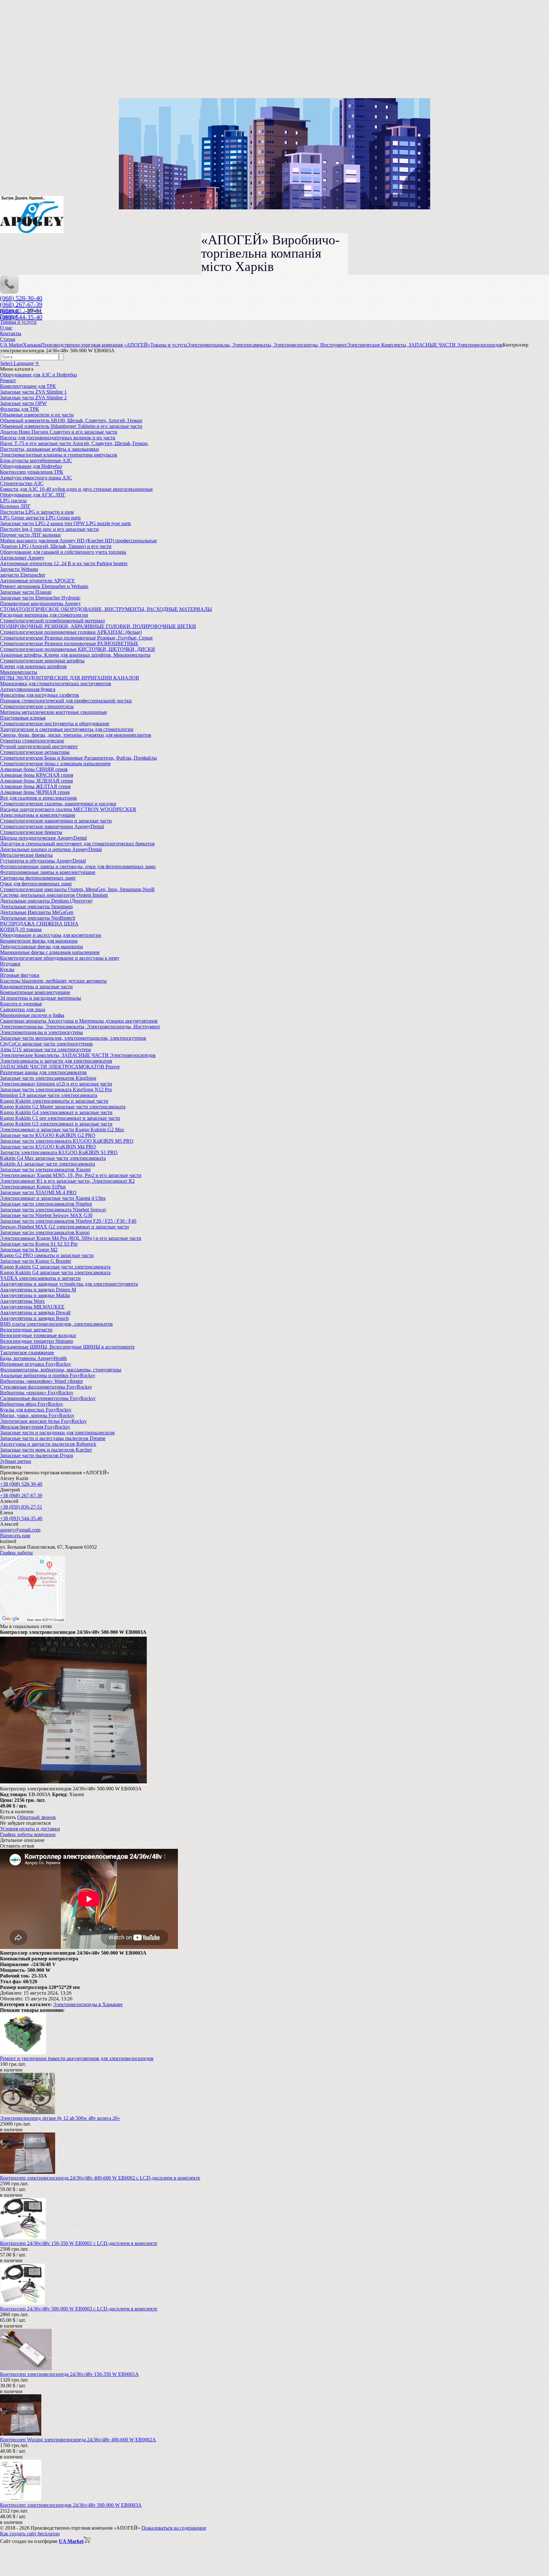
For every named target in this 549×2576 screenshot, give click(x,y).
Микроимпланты (19, 672)
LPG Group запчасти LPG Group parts (40, 518)
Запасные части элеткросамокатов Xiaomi (45, 1170)
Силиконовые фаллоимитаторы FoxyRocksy (48, 1398)
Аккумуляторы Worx (22, 1301)
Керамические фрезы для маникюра (39, 941)
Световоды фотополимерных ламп (38, 878)
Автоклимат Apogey (22, 558)
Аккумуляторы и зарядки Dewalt (35, 1312)
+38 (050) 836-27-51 (21, 1507)
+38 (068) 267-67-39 (21, 1495)
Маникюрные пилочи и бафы (32, 1015)
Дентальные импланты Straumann (36, 906)
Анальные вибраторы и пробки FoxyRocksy (48, 1375)
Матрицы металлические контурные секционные (54, 712)
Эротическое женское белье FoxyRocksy (43, 1421)
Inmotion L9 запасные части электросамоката (49, 1095)
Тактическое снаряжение (27, 1352)
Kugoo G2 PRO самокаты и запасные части (47, 1255)
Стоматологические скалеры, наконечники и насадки (58, 804)
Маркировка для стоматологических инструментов (56, 683)
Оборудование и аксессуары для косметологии (51, 935)
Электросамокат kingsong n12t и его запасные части (56, 1084)
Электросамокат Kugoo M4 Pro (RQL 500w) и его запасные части (71, 1238)
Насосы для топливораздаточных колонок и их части (58, 438)
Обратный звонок (37, 1817)
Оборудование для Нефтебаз (31, 466)
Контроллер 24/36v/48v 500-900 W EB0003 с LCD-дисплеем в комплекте (79, 2309)
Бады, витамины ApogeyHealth (33, 1358)
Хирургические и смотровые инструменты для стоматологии (67, 729)
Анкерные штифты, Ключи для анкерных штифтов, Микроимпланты (75, 655)
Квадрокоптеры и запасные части (36, 987)
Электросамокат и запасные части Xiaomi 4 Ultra (53, 1198)
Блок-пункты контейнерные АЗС (36, 460)
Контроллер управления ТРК (32, 472)
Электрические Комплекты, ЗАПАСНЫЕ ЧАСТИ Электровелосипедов (78, 1055)
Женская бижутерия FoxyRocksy (35, 1427)
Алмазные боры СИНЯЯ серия (34, 769)
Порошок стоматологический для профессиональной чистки (66, 701)
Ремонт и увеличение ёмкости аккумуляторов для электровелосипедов (77, 2058)
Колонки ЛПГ (15, 506)
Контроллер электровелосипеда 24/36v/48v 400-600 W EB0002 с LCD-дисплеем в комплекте (100, 2178)
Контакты (11, 333)
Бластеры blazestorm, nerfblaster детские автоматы (53, 981)
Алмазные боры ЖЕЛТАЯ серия (35, 786)
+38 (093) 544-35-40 (21, 1518)
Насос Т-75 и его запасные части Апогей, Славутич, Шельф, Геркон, (74, 443)
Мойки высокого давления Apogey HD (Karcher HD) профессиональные (78, 541)
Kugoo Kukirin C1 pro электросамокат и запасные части (60, 1118)
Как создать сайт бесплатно (30, 2534)
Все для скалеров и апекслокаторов (38, 798)
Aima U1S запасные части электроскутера (45, 1049)
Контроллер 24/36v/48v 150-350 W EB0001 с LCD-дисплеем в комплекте (79, 2243)
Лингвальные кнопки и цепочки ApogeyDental (51, 849)
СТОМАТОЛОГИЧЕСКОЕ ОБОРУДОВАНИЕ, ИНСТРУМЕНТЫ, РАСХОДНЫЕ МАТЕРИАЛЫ (106, 609)
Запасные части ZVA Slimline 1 (33, 392)
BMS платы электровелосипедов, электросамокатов (56, 1324)
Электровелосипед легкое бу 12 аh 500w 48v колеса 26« (60, 2118)
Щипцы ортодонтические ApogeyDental (43, 838)
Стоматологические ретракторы (35, 752)
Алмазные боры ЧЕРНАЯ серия (35, 792)
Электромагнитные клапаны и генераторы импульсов (59, 455)
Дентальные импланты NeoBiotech (38, 918)
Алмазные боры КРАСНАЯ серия (37, 775)
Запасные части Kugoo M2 (29, 1250)
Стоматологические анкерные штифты (42, 661)
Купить (8, 1817)
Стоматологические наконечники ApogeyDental (52, 826)
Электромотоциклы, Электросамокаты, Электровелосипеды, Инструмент (80, 1027)
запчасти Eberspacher (23, 575)
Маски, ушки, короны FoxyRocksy (37, 1415)
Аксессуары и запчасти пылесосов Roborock (48, 1444)
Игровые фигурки (20, 975)
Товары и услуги (18, 322)
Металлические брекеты (26, 855)
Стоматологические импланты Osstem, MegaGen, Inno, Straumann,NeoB (77, 889)
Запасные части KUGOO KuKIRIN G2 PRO (48, 1135)
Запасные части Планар (26, 592)
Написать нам (15, 1535)
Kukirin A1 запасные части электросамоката (47, 1164)
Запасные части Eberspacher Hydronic (40, 598)
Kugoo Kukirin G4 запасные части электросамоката (55, 1272)
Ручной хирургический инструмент (39, 746)
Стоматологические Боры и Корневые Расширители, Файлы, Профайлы (78, 758)
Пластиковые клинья (23, 718)
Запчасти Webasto (19, 569)
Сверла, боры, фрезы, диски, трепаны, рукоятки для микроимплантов (76, 735)
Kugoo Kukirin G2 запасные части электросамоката (55, 1267)
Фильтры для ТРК (20, 409)
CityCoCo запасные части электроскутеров (46, 1044)
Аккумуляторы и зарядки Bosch (34, 1318)
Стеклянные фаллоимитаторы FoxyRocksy (46, 1387)
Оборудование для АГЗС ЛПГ (33, 495)
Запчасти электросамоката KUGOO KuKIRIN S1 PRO (59, 1152)
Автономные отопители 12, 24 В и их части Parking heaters (64, 563)
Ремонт (8, 380)
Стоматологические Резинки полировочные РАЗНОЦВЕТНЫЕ (69, 643)
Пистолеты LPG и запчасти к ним (37, 512)
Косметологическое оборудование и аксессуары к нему (60, 958)
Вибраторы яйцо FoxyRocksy (32, 1404)
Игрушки (10, 964)
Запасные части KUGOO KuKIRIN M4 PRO (48, 1147)
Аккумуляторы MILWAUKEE (32, 1307)
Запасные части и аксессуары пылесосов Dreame (53, 1438)
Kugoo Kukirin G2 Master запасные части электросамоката (63, 1107)
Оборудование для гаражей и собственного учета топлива (63, 552)
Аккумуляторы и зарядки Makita (35, 1295)
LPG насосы (13, 500)
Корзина (10, 311)
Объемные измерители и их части (37, 415)
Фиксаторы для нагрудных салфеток (40, 695)
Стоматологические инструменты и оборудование (55, 723)
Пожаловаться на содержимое (174, 2528)
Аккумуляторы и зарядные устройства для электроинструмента (69, 1284)
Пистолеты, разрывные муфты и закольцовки (49, 449)
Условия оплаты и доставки (30, 1829)
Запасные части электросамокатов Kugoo (45, 1232)
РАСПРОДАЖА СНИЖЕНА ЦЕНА (39, 924)
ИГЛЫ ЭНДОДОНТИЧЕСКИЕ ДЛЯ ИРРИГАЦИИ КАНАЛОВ (70, 678)
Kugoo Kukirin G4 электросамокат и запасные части (56, 1112)
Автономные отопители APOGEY (37, 581)
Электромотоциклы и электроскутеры (41, 1032)
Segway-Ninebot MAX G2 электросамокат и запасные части (64, 1227)
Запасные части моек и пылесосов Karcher (46, 1450)
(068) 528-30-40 (21, 298)
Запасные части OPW (23, 403)
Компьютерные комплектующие (35, 992)
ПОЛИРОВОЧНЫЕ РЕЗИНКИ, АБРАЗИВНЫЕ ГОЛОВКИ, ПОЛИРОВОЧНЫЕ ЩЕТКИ (98, 626)
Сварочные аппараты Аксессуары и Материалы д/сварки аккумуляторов (79, 1021)
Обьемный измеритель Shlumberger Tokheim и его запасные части (71, 426)
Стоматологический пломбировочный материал (52, 621)
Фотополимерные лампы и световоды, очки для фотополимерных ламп (78, 866)
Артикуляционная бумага (28, 689)
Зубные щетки (16, 1461)
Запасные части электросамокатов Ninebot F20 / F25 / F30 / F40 (68, 1221)
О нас (6, 328)
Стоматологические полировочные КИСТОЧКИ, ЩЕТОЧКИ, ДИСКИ (78, 649)
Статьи (8, 339)
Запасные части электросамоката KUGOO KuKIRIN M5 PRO (67, 1141)
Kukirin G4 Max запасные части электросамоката (53, 1158)
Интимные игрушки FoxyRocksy (36, 1364)
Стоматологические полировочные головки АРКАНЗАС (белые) (71, 632)
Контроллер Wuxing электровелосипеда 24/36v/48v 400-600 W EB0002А (78, 2440)
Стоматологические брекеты (31, 832)
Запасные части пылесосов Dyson (37, 1455)
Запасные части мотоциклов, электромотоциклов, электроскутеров (73, 1038)
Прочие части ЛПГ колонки (30, 535)
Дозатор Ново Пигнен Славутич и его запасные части (59, 432)
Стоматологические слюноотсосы (37, 706)
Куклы (7, 969)
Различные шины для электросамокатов (43, 1072)
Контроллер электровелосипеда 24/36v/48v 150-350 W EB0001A (69, 2374)
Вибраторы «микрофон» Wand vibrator (41, 1381)
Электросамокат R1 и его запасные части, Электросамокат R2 (67, 1181)
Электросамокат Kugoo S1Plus (33, 1187)
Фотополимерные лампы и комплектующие (48, 872)
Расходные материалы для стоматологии (44, 615)
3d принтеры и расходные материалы (41, 998)
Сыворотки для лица (23, 1009)
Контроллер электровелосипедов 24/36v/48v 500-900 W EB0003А (71, 2505)
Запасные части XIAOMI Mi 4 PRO (38, 1192)
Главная (9, 316)
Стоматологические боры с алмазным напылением (55, 764)
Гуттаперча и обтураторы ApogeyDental (43, 861)
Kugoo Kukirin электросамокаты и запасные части (54, 1101)
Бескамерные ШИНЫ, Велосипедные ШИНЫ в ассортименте (67, 1347)
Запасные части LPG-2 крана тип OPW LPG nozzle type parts (65, 523)
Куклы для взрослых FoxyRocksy (36, 1410)
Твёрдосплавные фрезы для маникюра (41, 947)
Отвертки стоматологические (32, 741)
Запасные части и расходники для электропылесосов (57, 1433)
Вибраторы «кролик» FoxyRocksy (37, 1393)
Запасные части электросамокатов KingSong (48, 1078)
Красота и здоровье (21, 1004)
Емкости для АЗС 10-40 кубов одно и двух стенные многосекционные (76, 489)
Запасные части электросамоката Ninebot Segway (53, 1210)
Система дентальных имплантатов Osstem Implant (54, 895)
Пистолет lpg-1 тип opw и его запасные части (49, 529)
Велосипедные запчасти (26, 1330)
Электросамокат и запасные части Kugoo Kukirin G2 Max (62, 1129)
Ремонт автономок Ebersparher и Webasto (44, 586)
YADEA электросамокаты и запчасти (40, 1278)
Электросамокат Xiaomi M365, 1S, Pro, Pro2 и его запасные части (71, 1175)
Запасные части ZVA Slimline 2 (33, 398)
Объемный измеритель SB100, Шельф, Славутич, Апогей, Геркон (71, 420)
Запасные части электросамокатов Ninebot (46, 1204)
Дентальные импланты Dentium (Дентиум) (46, 901)
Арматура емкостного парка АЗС (36, 478)
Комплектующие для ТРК (28, 386)
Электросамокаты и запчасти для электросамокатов (56, 1061)
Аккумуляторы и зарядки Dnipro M (38, 1290)
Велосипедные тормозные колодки (38, 1335)
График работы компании (28, 1834)
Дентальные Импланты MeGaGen (37, 912)
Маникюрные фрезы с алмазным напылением (50, 952)
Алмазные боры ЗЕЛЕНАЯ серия (36, 781)
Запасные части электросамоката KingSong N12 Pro (56, 1089)
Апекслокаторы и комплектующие (38, 815)
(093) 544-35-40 (21, 317)
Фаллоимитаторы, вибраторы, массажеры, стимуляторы (61, 1370)
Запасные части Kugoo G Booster (36, 1261)
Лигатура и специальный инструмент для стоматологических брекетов (77, 844)
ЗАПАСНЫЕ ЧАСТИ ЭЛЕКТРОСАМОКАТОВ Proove (60, 1067)
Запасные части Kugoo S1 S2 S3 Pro (39, 1244)
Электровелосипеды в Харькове (88, 2004)
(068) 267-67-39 (21, 304)
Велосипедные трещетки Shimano (37, 1341)
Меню (34, 311)
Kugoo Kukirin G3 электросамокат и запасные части (56, 1124)
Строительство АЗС (22, 483)
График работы (16, 1553)
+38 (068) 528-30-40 (21, 1484)
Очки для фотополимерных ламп (36, 884)
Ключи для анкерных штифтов (33, 666)
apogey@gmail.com (20, 1530)
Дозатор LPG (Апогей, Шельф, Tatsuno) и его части (56, 546)
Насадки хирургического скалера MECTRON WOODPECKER (68, 809)
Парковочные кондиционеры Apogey (40, 603)
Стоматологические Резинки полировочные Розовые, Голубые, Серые (76, 638)
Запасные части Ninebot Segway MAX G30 (46, 1215)
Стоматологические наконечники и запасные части (56, 821)
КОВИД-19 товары (21, 929)
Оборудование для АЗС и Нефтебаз (38, 375)
